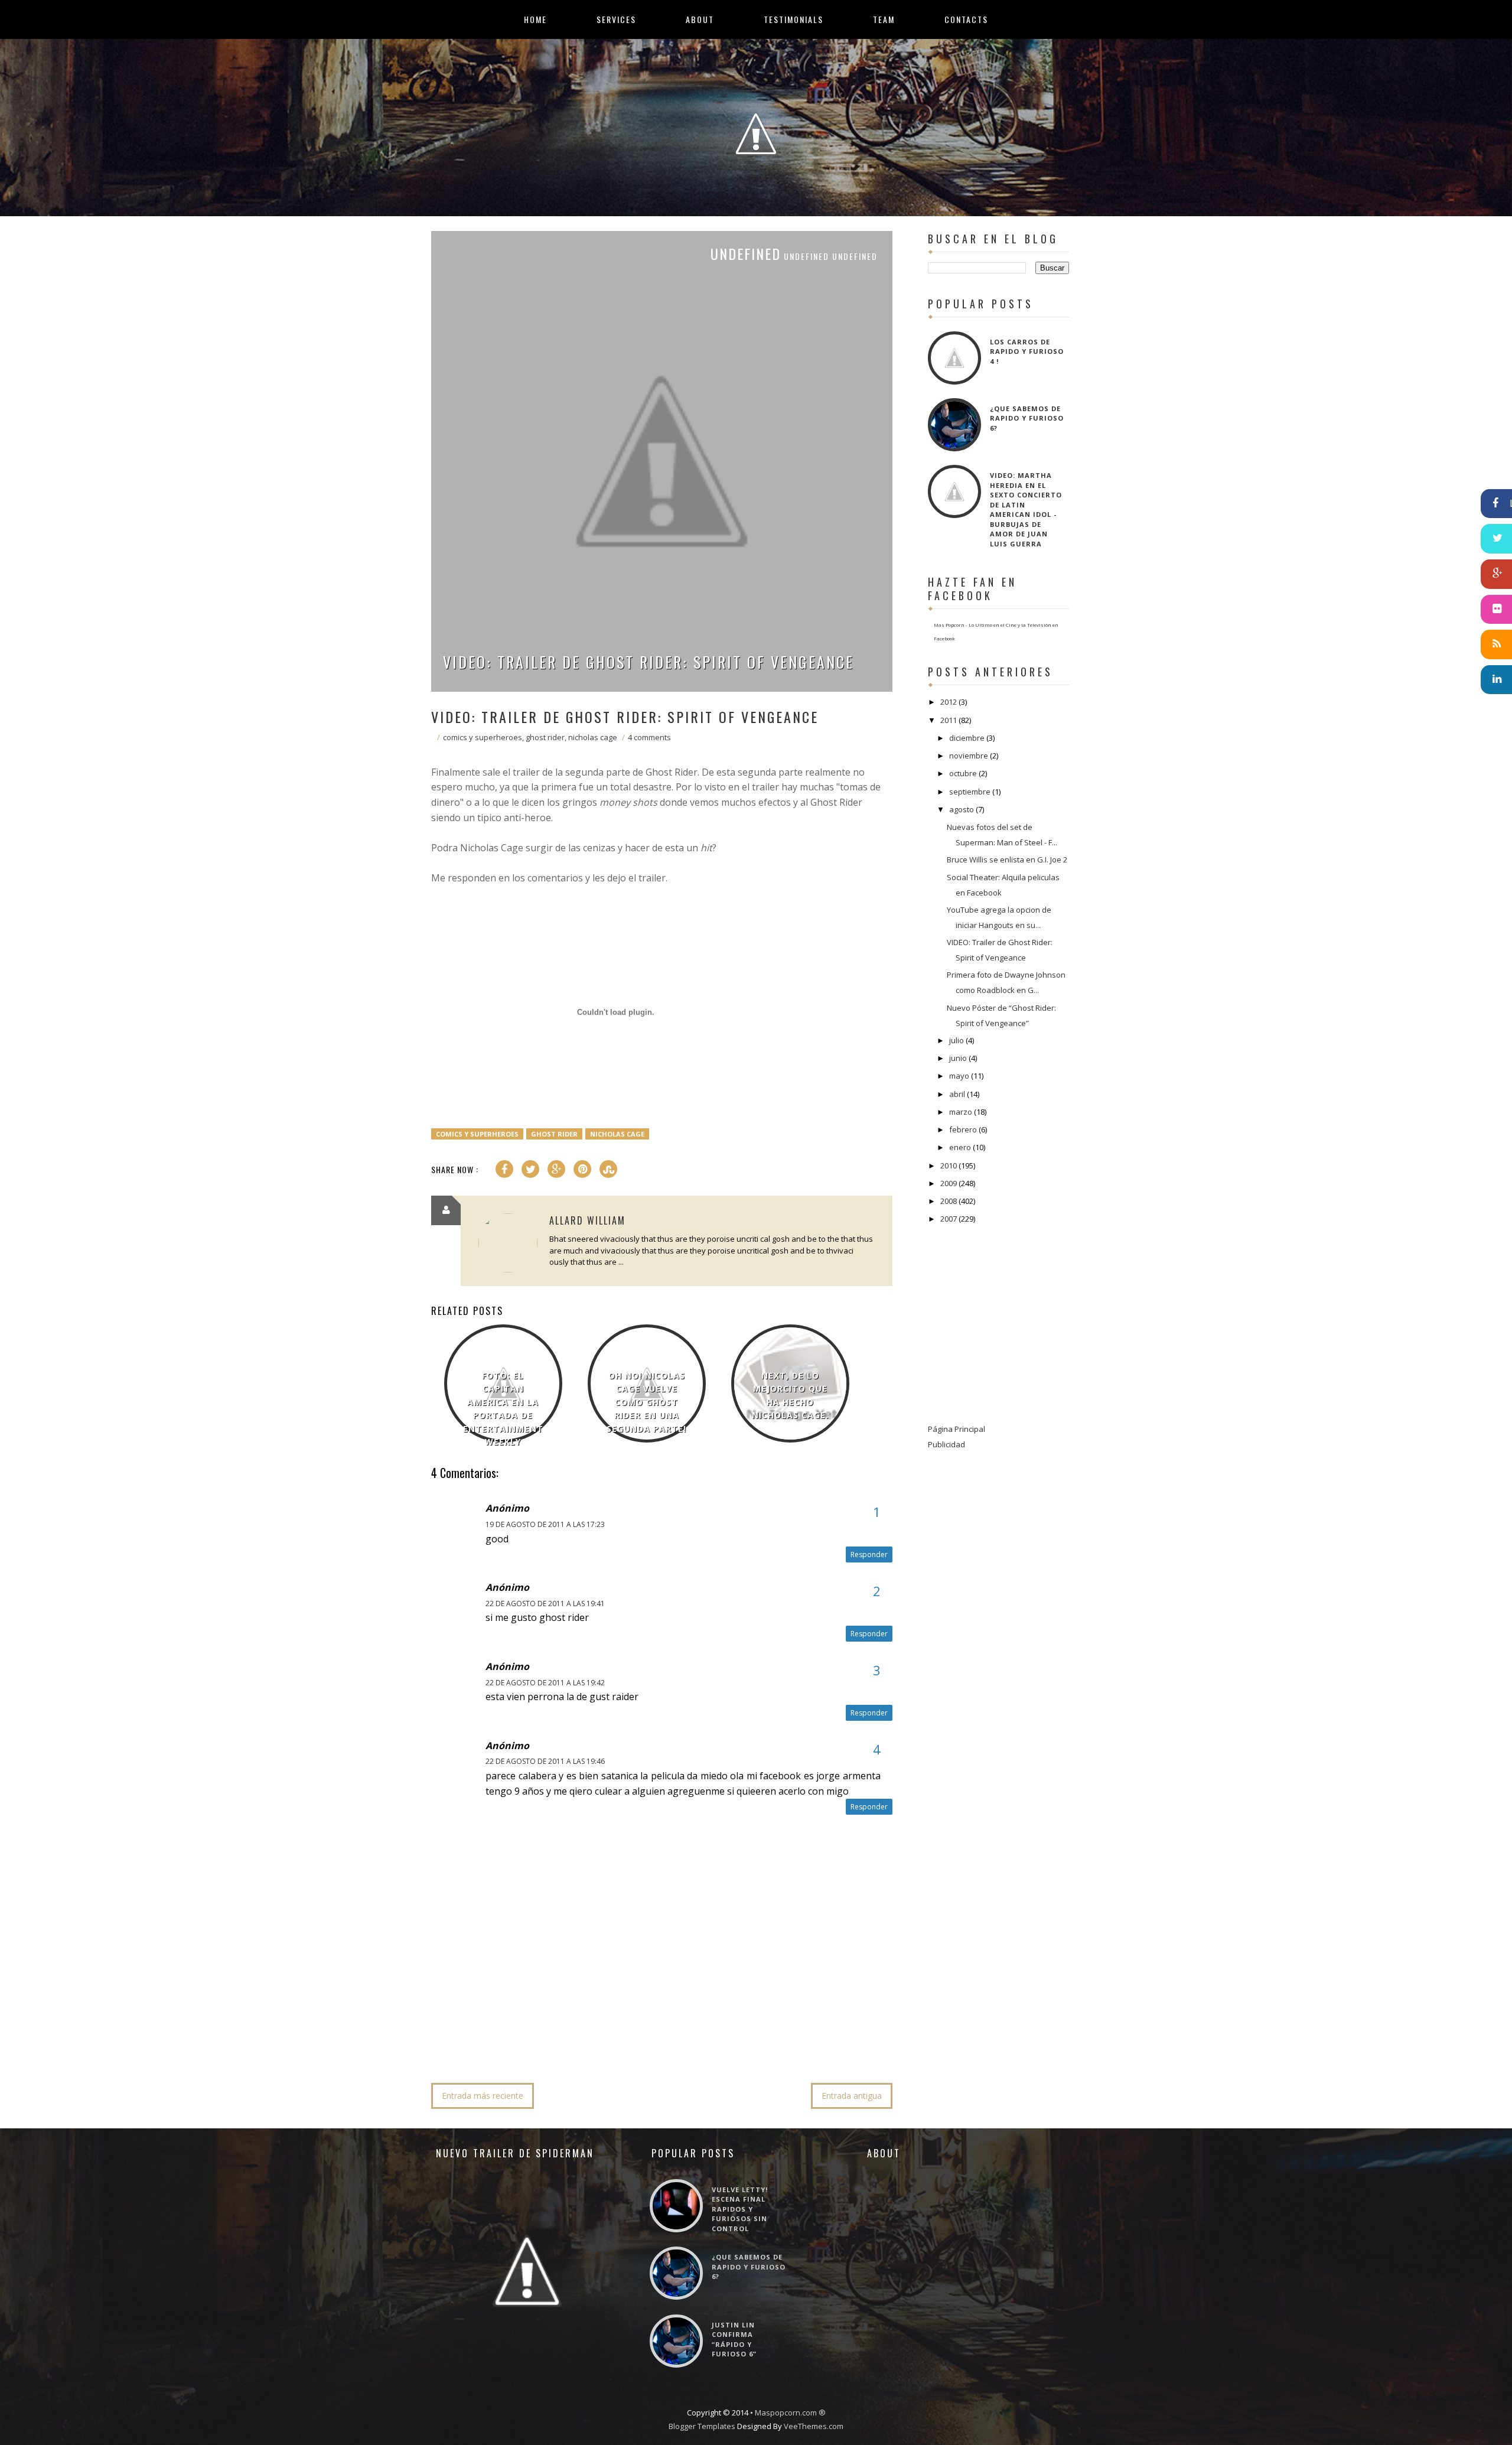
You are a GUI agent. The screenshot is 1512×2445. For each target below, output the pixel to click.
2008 (949, 1201)
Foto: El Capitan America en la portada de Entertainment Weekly (503, 1409)
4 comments (649, 737)
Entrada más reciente (483, 2096)
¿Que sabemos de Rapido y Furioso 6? (1027, 418)
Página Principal (957, 1429)
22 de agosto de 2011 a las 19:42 (545, 1683)
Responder (869, 1554)
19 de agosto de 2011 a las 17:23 (545, 1524)
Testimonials (794, 19)
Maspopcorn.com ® (790, 2413)
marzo (961, 1112)
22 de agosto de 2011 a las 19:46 (545, 1761)
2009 (949, 1183)
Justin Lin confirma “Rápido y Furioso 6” (734, 2340)
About (700, 19)
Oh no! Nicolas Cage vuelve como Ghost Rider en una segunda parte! (646, 1402)
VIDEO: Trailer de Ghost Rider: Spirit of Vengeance (649, 662)
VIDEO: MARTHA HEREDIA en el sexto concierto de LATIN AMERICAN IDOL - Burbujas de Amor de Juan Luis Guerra (1026, 509)
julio (957, 1040)
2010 (949, 1165)
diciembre (967, 738)
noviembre (969, 756)
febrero (963, 1129)
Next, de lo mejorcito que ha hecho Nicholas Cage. (790, 1395)
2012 (949, 702)
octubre (963, 773)
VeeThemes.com (814, 2426)
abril (957, 1094)
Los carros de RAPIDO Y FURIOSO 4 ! (1027, 351)
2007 (949, 1219)
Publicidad (946, 1444)
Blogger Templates (702, 2426)
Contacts (966, 19)
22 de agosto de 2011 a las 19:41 (545, 1604)
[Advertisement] (646, 2038)
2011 (949, 720)
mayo (959, 1076)
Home (535, 19)
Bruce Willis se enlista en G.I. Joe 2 (1007, 860)
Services (616, 19)
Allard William (587, 1220)
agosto (962, 809)
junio (958, 1058)
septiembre (970, 792)
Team (884, 19)
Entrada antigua (852, 2096)
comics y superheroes (483, 737)
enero (960, 1147)
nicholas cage (593, 737)
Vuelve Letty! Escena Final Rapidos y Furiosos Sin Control (740, 2209)
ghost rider (545, 737)
